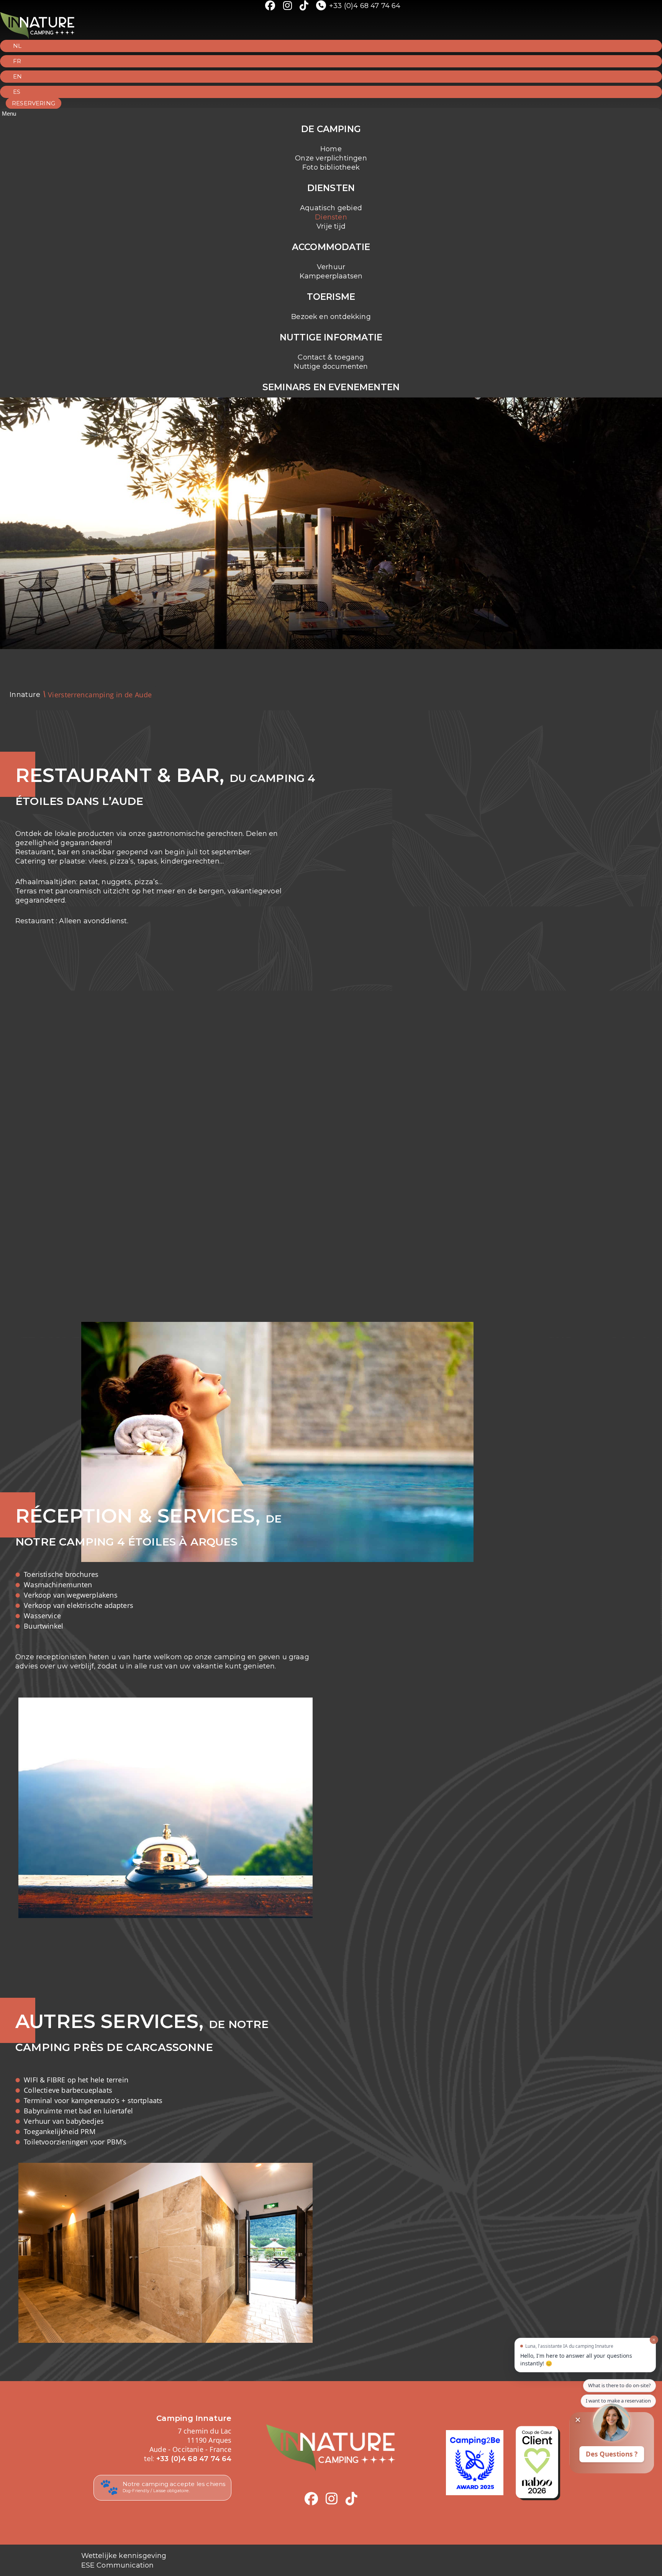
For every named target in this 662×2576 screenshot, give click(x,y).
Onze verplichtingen (331, 158)
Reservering (34, 103)
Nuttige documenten (331, 366)
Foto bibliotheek (331, 167)
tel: (188, 2459)
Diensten (331, 217)
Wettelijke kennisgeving (124, 2556)
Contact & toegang (331, 357)
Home (331, 149)
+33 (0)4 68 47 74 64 (365, 6)
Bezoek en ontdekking (331, 317)
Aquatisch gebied (331, 208)
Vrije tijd (331, 226)
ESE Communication (118, 2565)
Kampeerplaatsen (331, 276)
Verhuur (331, 267)
